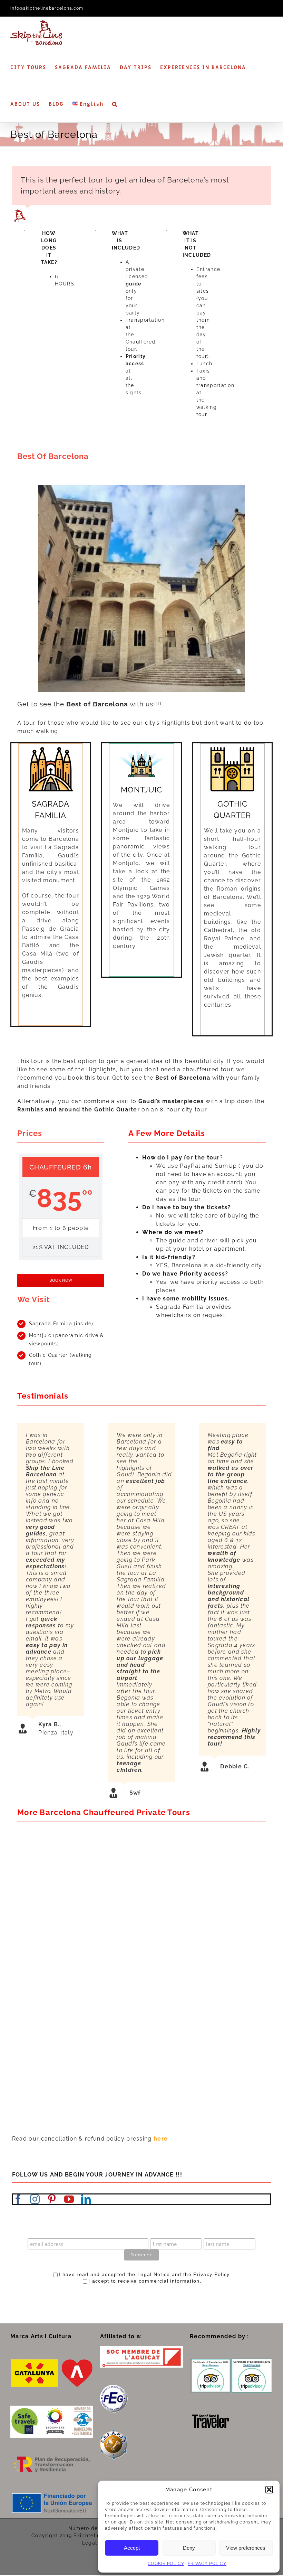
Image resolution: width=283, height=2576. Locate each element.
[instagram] (35, 2199)
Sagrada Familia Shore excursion (74, 1893)
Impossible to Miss (175, 1967)
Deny (189, 2548)
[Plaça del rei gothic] (141, 487)
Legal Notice (154, 2274)
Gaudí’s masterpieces (171, 1101)
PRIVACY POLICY (207, 2564)
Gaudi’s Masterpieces (55, 1967)
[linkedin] (86, 2199)
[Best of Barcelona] (173, 2060)
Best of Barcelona (174, 2116)
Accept (132, 2548)
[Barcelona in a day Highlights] (173, 1985)
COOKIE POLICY (166, 2564)
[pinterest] (52, 2199)
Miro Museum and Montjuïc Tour (199, 1893)
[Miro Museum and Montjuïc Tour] (173, 1837)
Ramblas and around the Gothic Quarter (79, 1110)
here (161, 2139)
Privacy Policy (211, 2274)
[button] (269, 2490)
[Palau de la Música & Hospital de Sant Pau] (48, 1985)
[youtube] (69, 2199)
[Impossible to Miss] (173, 1911)
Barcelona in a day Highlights (194, 2042)
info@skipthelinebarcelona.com (47, 8)
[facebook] (18, 2199)
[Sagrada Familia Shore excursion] (48, 1837)
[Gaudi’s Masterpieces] (48, 1911)
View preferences (246, 2548)
